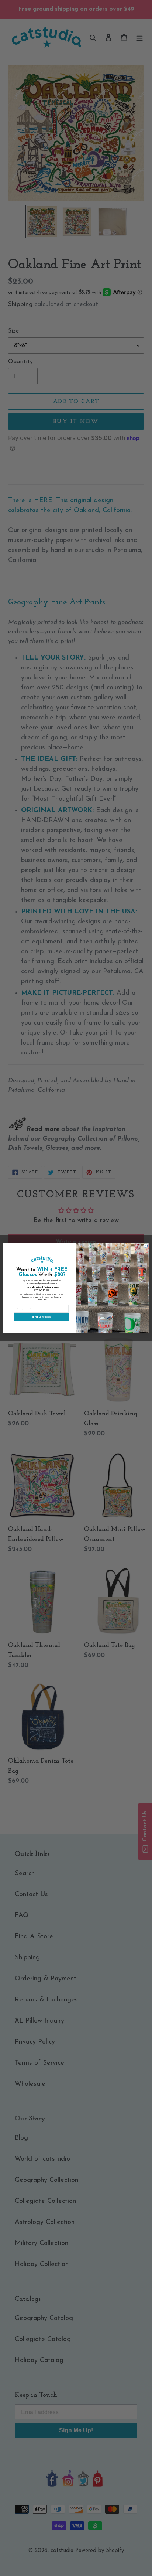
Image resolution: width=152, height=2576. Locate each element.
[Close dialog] (146, 1246)
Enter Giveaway (41, 1317)
